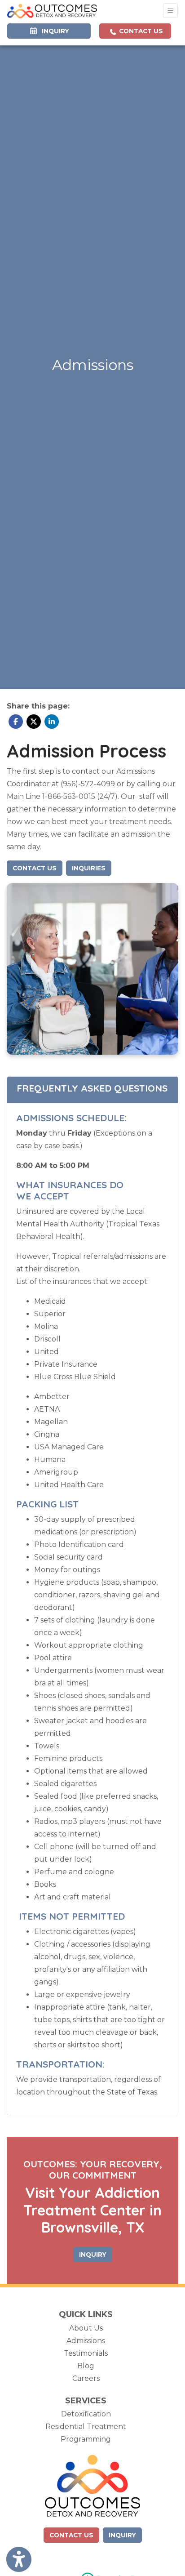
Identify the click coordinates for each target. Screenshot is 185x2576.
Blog (86, 2366)
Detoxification (86, 2414)
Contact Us (140, 31)
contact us (71, 2535)
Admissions (86, 2341)
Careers (86, 2378)
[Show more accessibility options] (19, 2559)
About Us (86, 2328)
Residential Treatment (86, 2427)
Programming (86, 2439)
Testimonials (86, 2353)
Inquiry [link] (54, 31)
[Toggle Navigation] (170, 11)
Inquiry (122, 2535)
